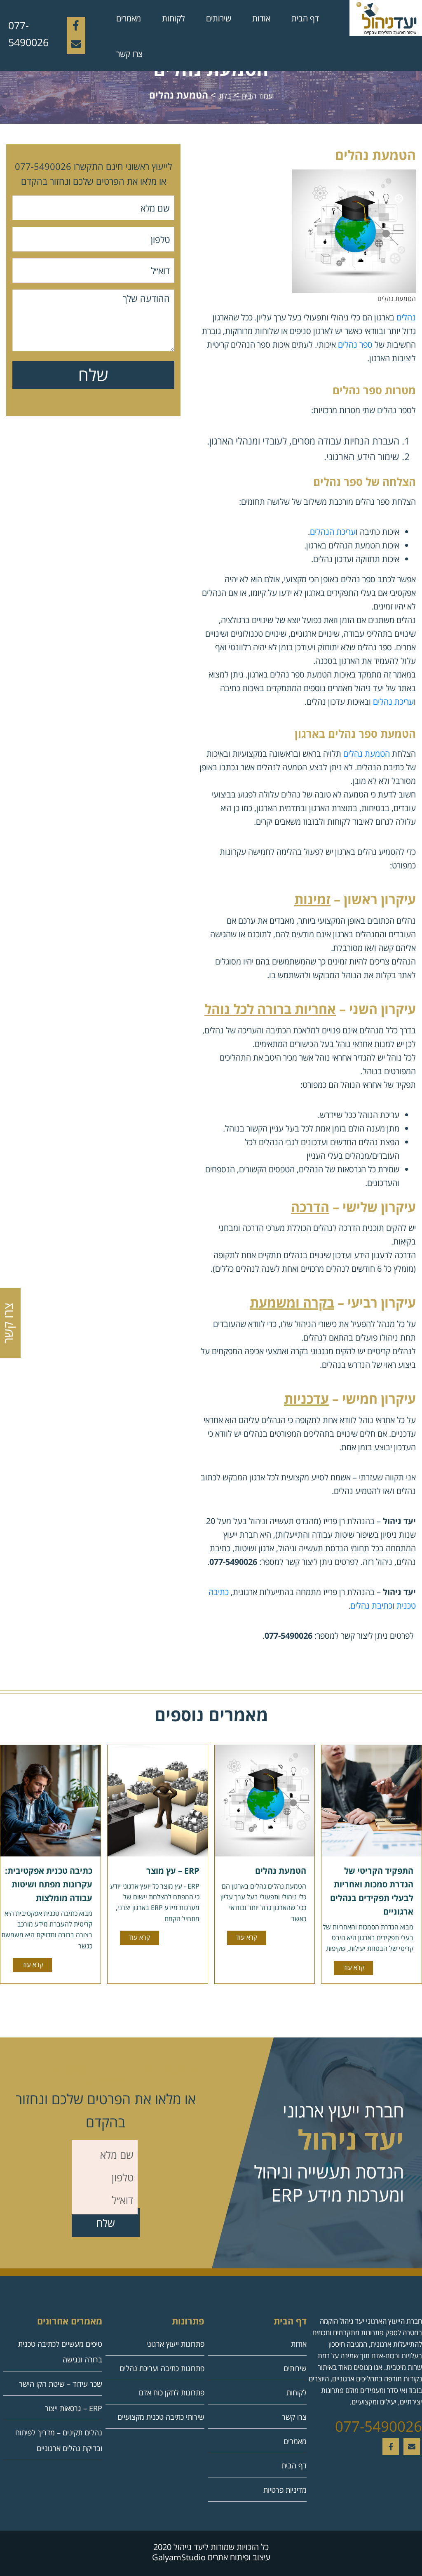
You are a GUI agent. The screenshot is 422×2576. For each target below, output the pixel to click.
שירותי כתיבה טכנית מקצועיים (161, 2417)
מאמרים (129, 18)
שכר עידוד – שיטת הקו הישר (61, 2384)
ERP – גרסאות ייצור (74, 2408)
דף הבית (305, 18)
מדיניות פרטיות (285, 2490)
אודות (261, 18)
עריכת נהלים (393, 702)
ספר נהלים (355, 345)
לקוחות (173, 18)
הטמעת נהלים (367, 754)
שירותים (219, 18)
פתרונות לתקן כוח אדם (172, 2393)
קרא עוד (354, 1967)
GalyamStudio (179, 2557)
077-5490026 (28, 34)
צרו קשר (129, 54)
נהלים (406, 317)
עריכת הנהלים (333, 532)
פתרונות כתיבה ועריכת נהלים (162, 2368)
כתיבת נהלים (371, 1606)
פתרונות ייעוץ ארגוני (175, 2344)
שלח (93, 375)
